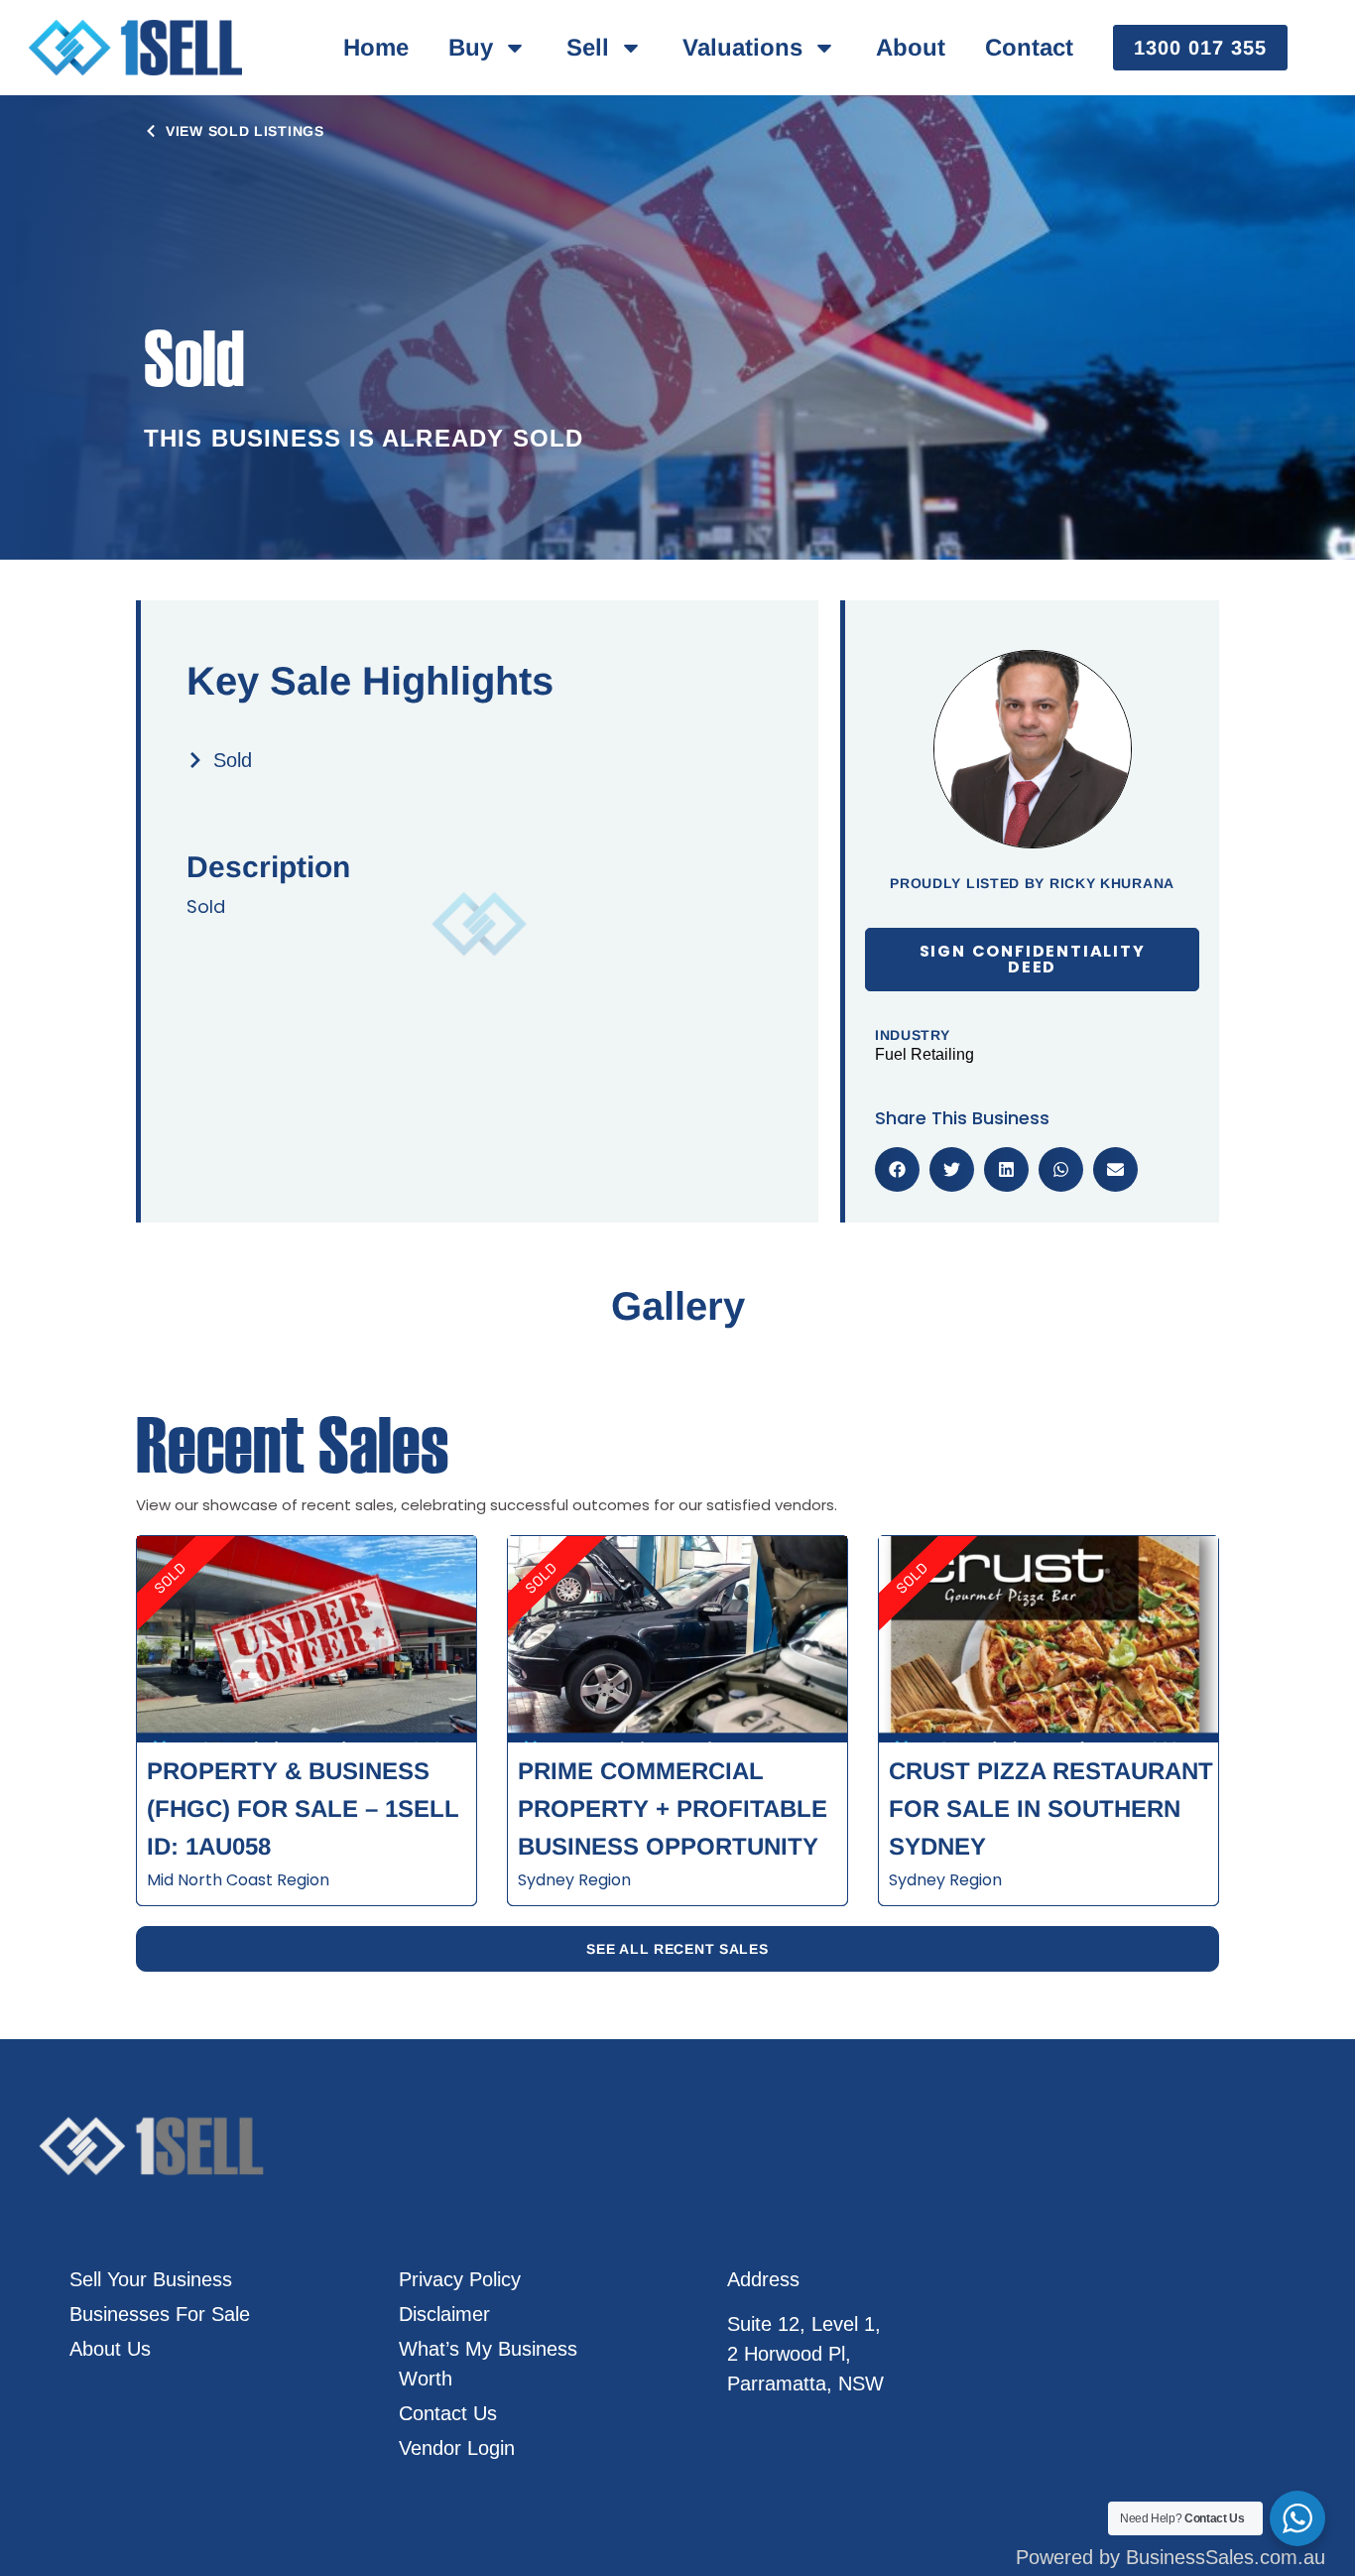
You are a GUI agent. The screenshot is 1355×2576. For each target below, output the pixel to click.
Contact (1029, 47)
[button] (897, 1169)
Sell (588, 47)
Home (376, 47)
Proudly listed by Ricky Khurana (1032, 883)
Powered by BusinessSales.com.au (1170, 2557)
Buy (471, 47)
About (911, 47)
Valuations (742, 47)
